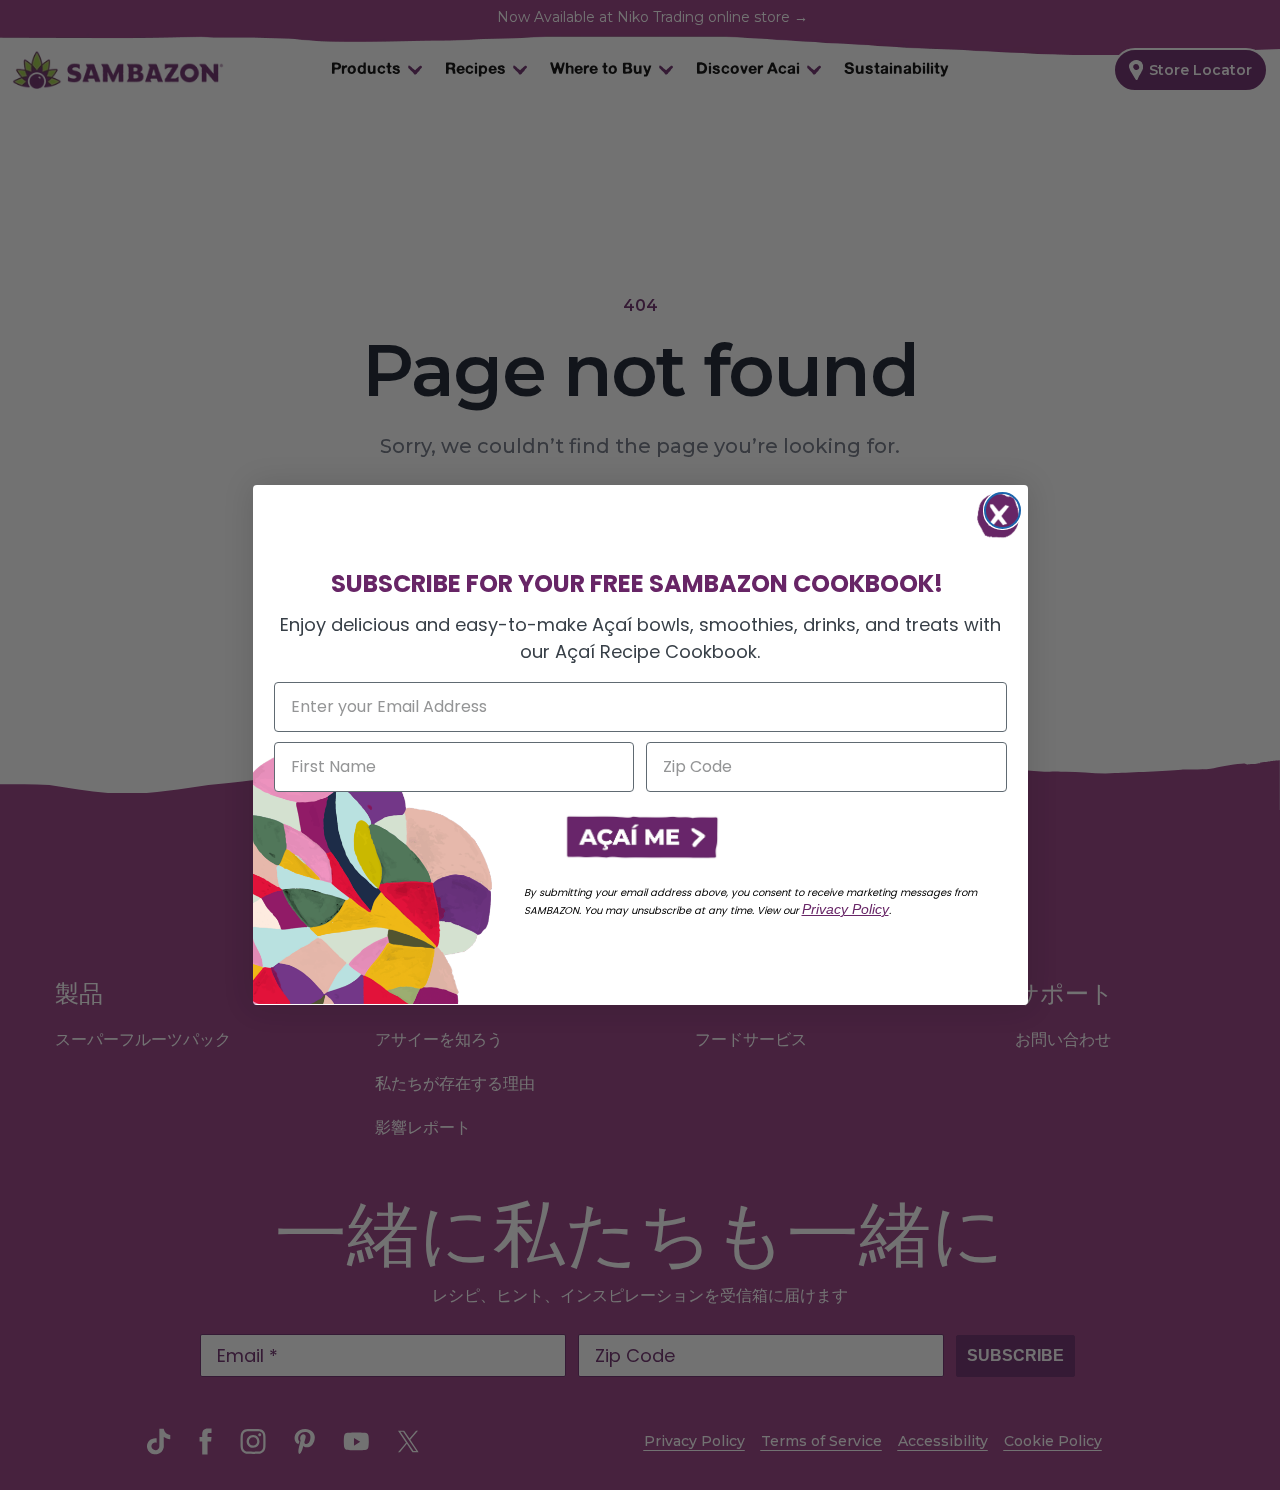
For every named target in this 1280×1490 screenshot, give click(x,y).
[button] (640, 838)
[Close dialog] (1002, 510)
